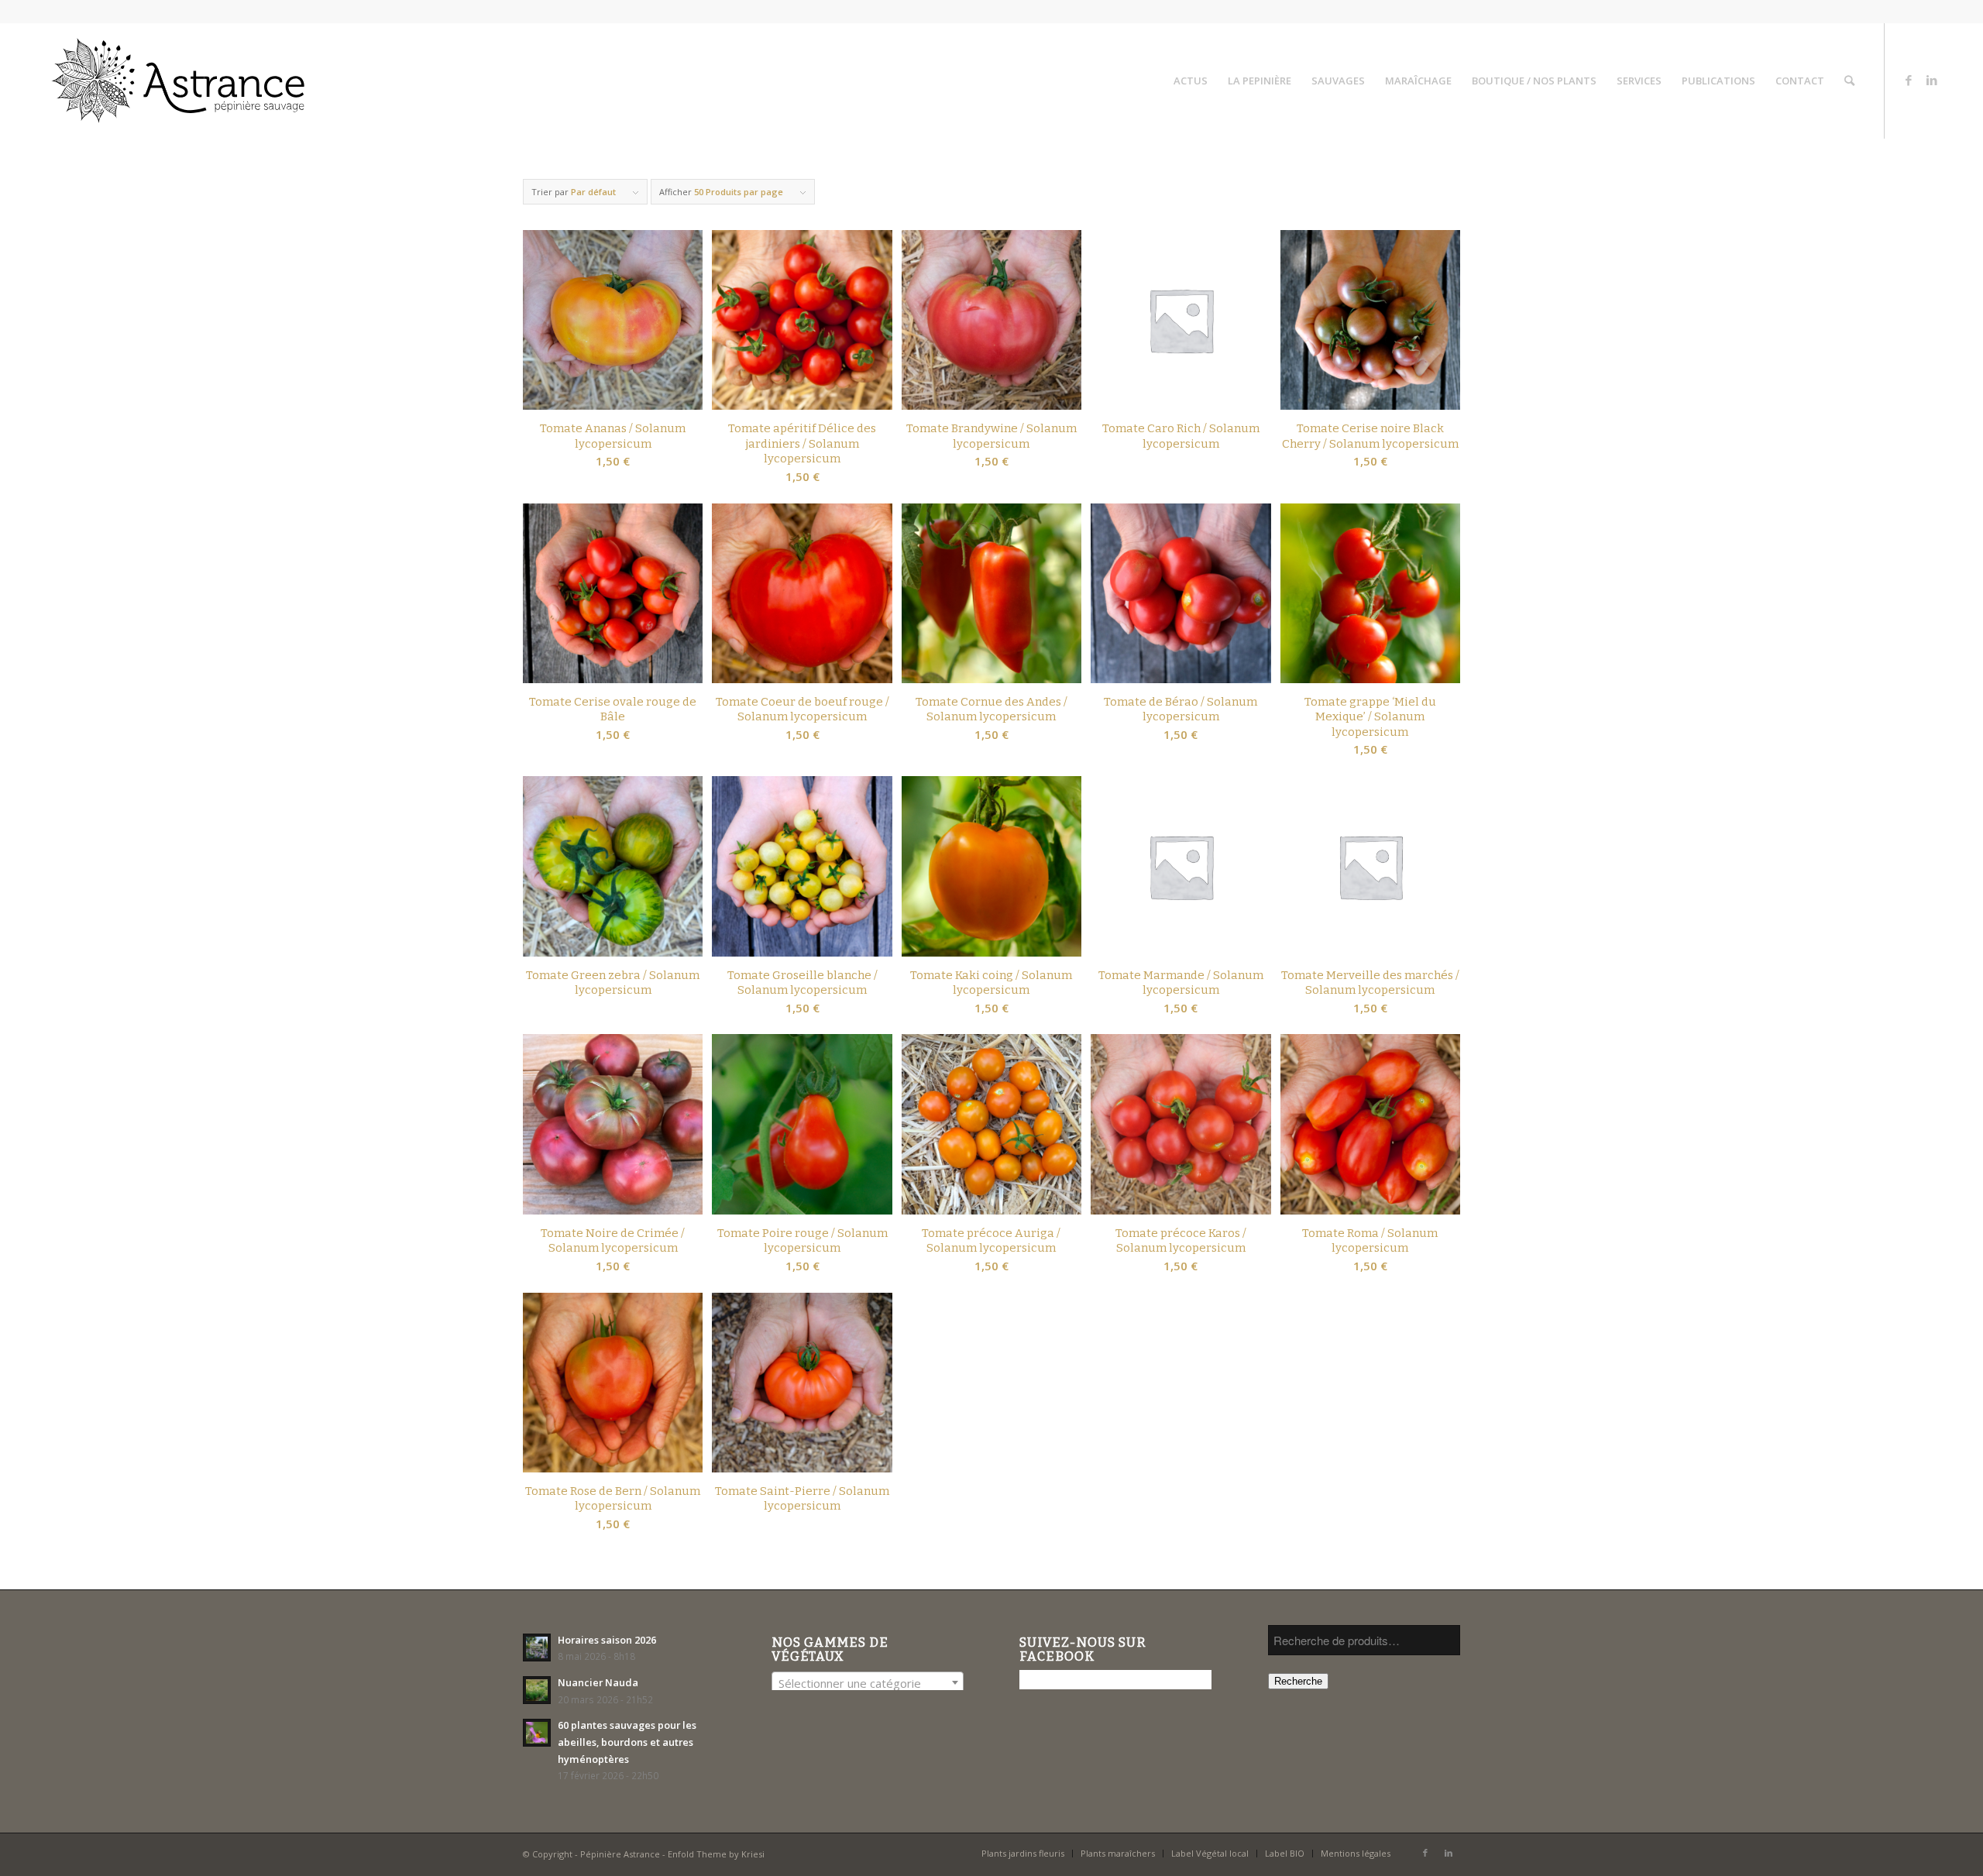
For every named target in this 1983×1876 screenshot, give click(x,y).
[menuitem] (1191, 81)
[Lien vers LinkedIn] (1932, 80)
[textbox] (868, 1683)
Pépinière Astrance (620, 1854)
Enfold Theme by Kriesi (716, 1854)
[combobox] (868, 1682)
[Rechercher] (1849, 81)
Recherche (1298, 1681)
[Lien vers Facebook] (1909, 80)
